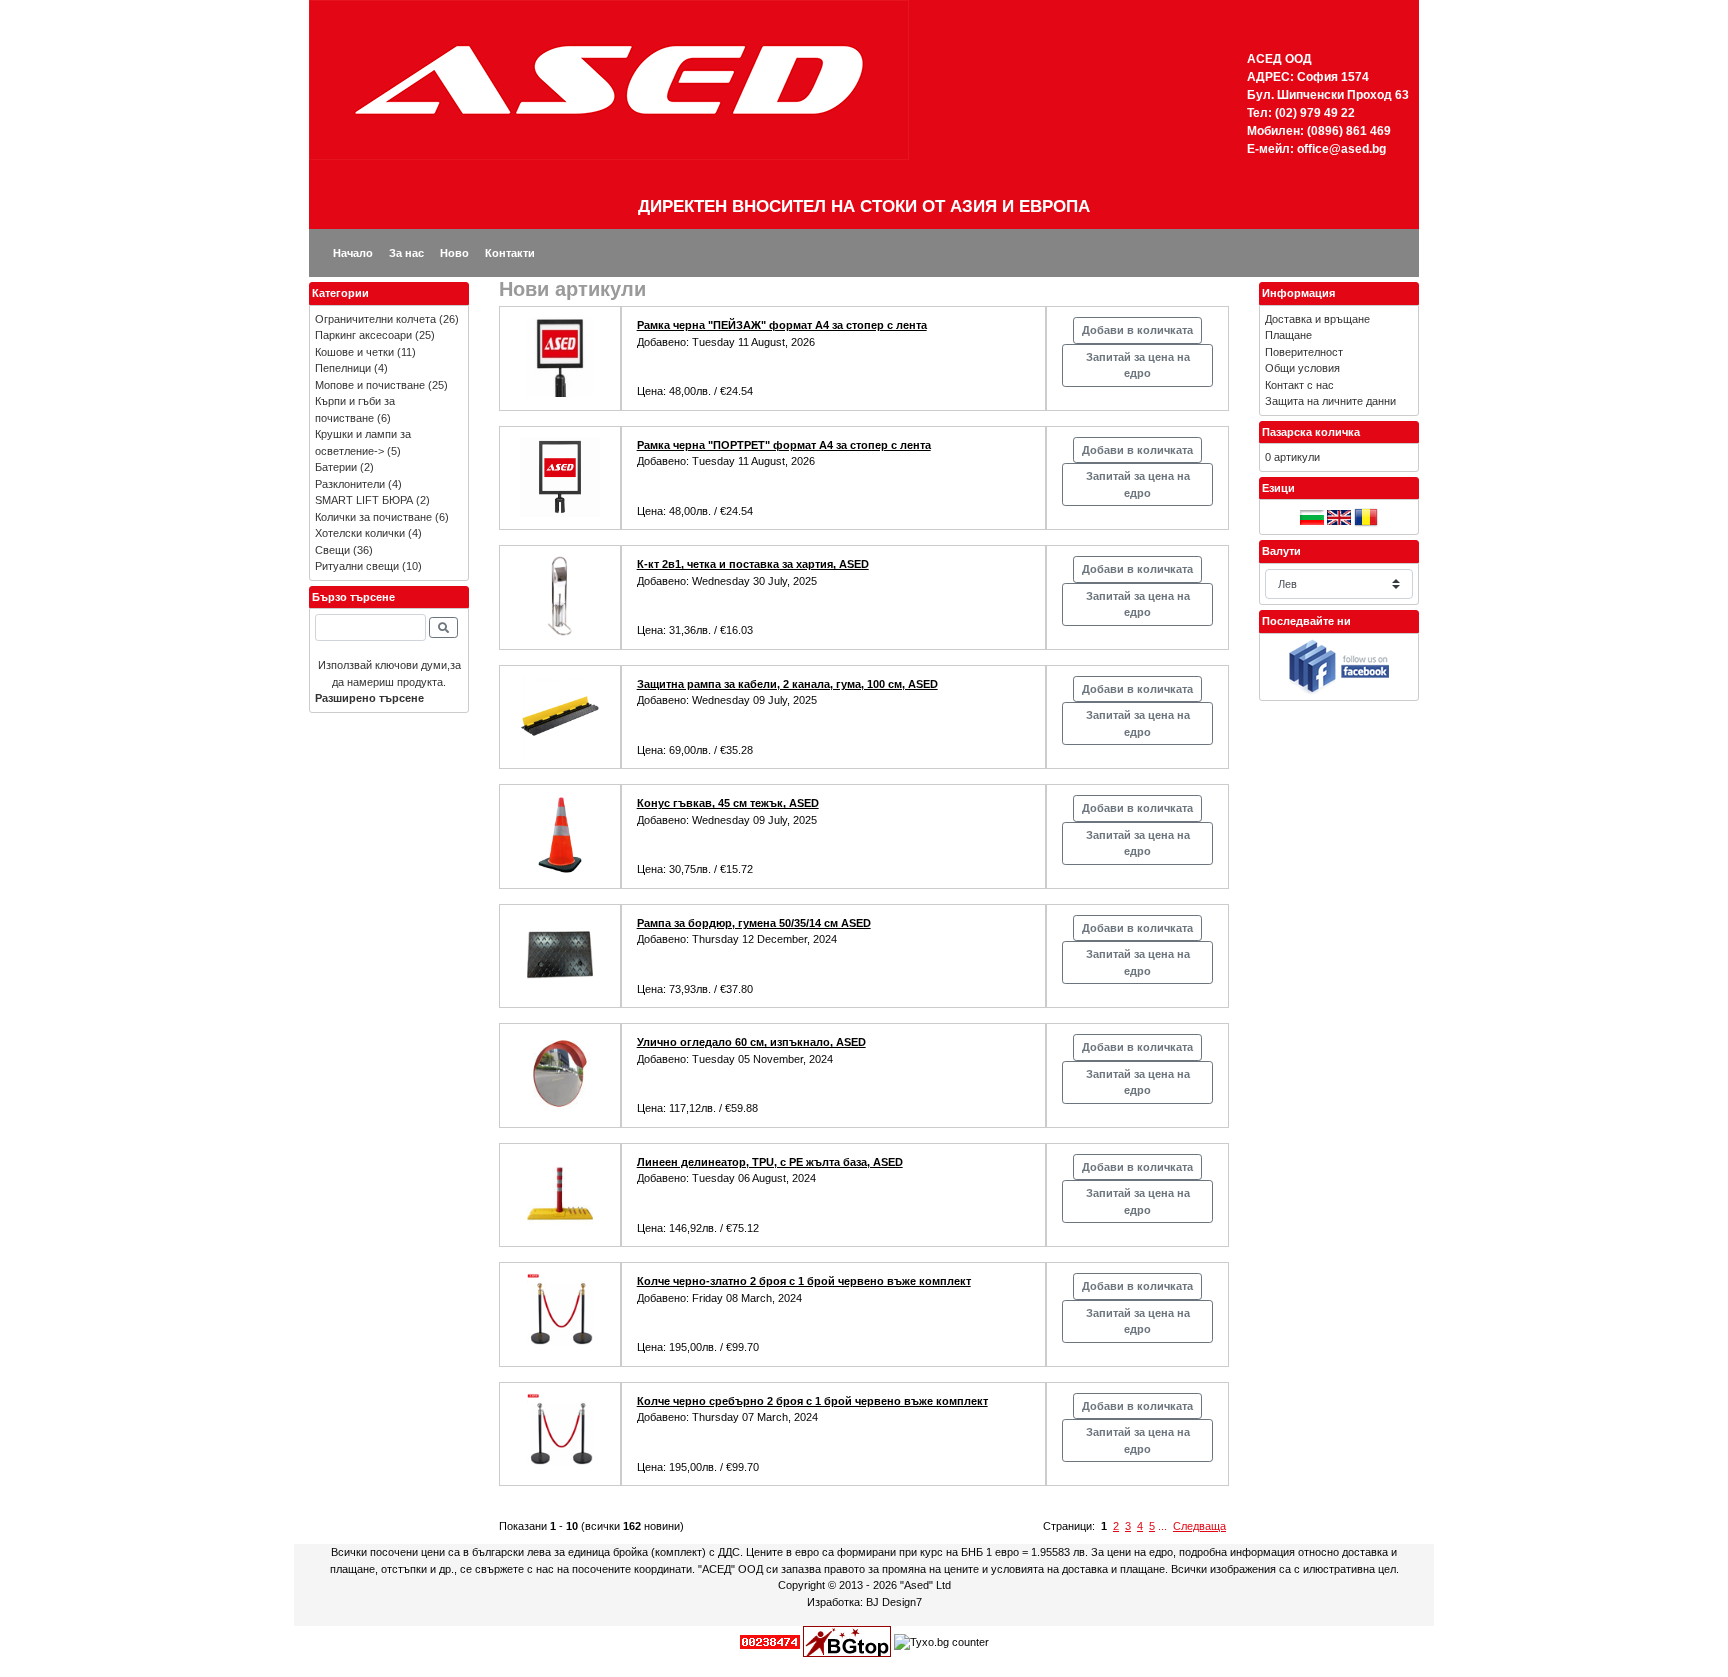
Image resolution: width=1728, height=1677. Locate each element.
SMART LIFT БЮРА (364, 500)
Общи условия (1302, 368)
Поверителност (1304, 352)
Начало (353, 253)
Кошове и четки (354, 352)
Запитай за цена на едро (1138, 365)
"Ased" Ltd (925, 1585)
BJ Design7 (894, 1602)
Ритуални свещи (357, 566)
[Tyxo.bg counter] (941, 1641)
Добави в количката (1137, 330)
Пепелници (343, 368)
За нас (406, 253)
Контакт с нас (1299, 385)
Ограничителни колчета (375, 319)
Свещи (332, 550)
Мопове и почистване (370, 385)
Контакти (510, 253)
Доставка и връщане (1317, 319)
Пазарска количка (1311, 432)
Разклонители (350, 484)
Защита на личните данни (1330, 401)
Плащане (1288, 335)
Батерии (336, 467)
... (1162, 1526)
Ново (454, 253)
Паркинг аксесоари (363, 335)
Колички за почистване (373, 517)
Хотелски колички (360, 533)
